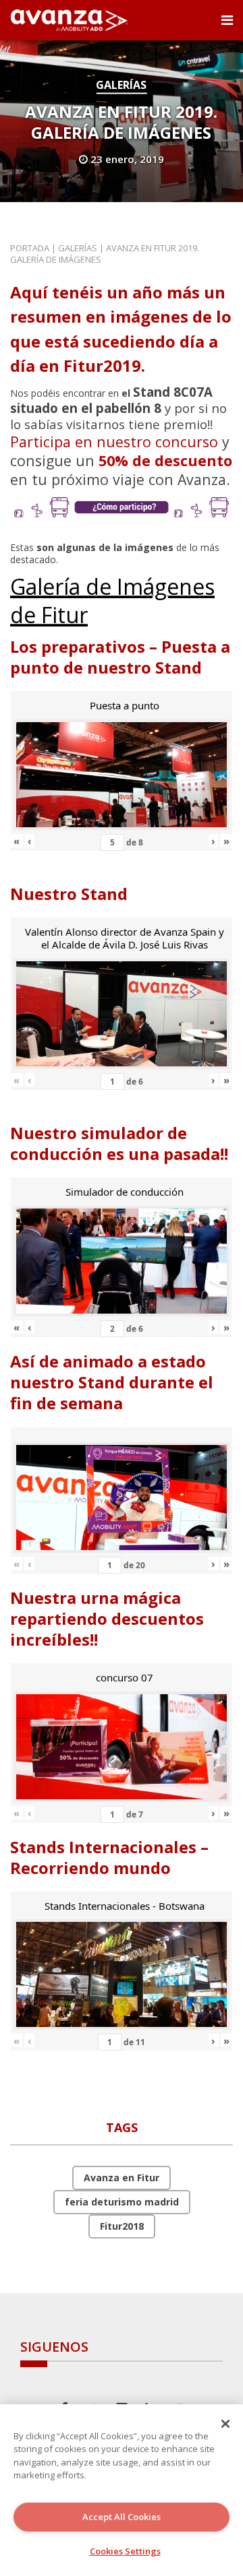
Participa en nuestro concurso (114, 442)
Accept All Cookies (122, 2517)
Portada (30, 248)
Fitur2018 (122, 2226)
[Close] (225, 2424)
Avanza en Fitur (122, 2178)
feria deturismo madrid (122, 2202)
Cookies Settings (125, 2551)
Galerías (121, 85)
